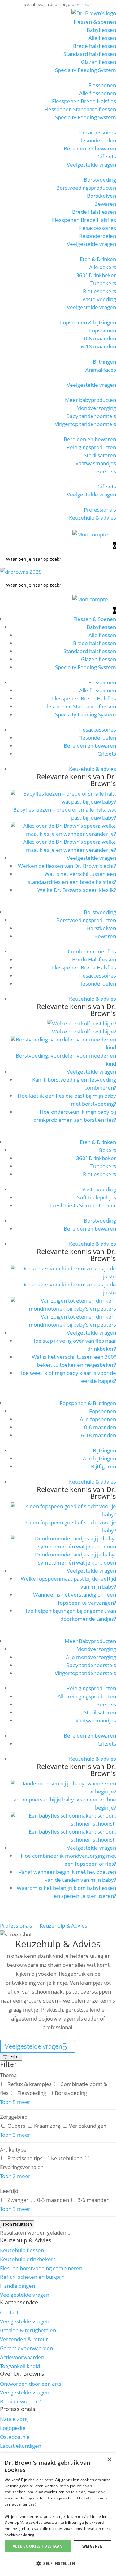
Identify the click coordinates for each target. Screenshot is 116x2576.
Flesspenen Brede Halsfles (84, 101)
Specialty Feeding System (86, 70)
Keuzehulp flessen (22, 2250)
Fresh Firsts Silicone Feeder (83, 1205)
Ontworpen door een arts (31, 2384)
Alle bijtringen (99, 1458)
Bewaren (105, 204)
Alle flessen (102, 38)
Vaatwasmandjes (96, 463)
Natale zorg (14, 2419)
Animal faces (101, 370)
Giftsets (107, 156)
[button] (58, 2564)
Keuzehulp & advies (92, 518)
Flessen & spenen (95, 22)
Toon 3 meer (15, 2135)
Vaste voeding (99, 299)
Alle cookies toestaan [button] (38, 2546)
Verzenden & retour (24, 2339)
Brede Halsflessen (94, 212)
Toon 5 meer (15, 2102)
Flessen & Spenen (95, 619)
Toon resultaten (17, 2224)
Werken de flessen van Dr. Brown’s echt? (67, 866)
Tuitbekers (103, 283)
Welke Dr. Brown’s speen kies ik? (77, 890)
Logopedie (13, 2428)
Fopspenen (103, 330)
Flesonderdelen (97, 140)
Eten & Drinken (98, 259)
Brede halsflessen (95, 46)
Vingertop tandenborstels (85, 424)
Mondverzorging (96, 408)
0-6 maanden (100, 338)
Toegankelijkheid (20, 2366)
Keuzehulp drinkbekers (28, 2259)
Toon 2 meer (15, 2176)
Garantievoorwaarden (26, 2348)
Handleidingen (17, 2286)
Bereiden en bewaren (90, 148)
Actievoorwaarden (22, 2357)
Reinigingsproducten (91, 447)
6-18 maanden (99, 346)
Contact (9, 2312)
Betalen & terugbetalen (28, 2330)
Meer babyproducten (90, 400)
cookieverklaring (20, 2535)
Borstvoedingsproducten (86, 188)
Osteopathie (15, 2437)
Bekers (107, 1150)
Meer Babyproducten (90, 1641)
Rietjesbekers (99, 291)
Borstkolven (101, 196)
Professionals (100, 510)
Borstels (106, 471)
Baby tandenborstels (91, 416)
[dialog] (58, 2515)
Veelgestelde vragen (91, 165)
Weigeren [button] (93, 2546)
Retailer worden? (20, 2401)
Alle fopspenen (98, 1419)
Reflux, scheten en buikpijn (32, 2277)
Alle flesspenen (98, 93)
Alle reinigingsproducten (87, 1696)
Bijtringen (104, 362)
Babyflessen (101, 30)
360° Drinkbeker (96, 275)
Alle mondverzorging (91, 1657)
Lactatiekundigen (21, 2446)
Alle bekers (103, 267)
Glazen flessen (99, 62)
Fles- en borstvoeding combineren (41, 2268)
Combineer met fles (92, 951)
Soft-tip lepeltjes (97, 1197)
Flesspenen (102, 85)
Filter (15, 2056)
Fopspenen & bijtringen (88, 322)
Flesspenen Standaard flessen (80, 109)
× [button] (109, 2460)
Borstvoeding (100, 180)
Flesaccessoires (97, 132)
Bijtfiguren (103, 1466)
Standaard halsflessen (90, 54)
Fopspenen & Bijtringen (88, 1403)
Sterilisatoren (100, 455)
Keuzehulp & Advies (63, 1926)
